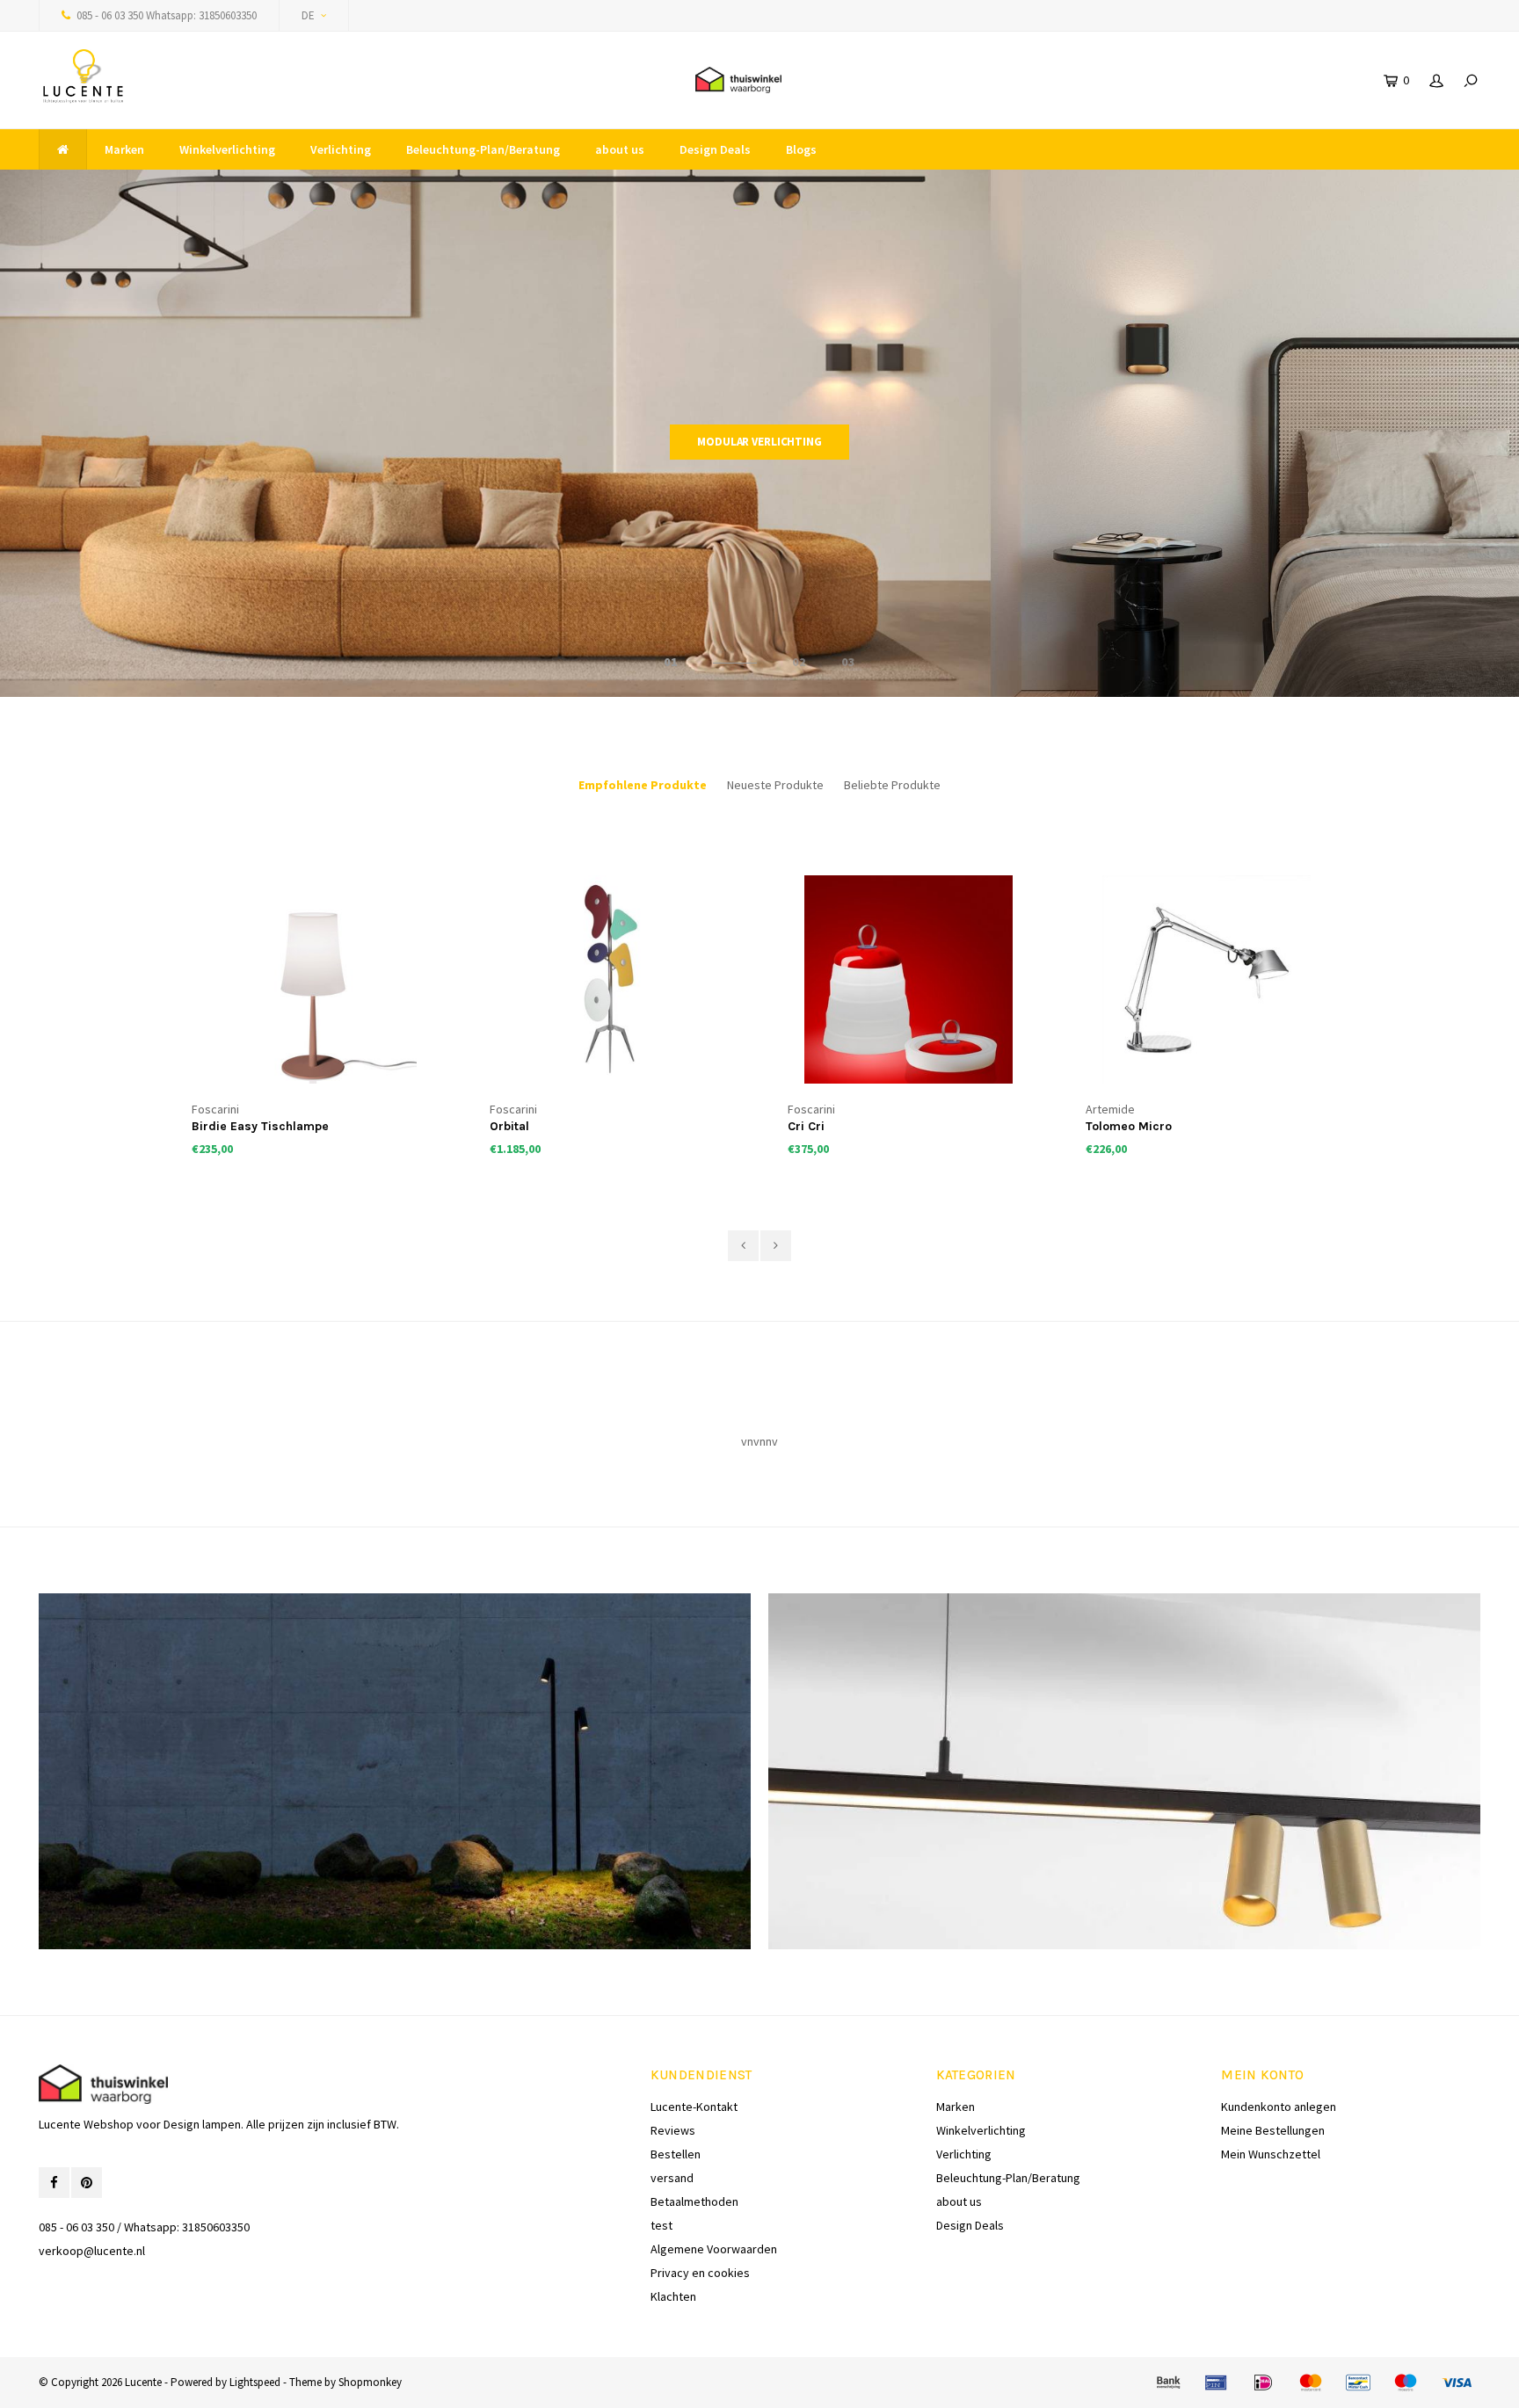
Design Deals (715, 149)
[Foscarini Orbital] (313, 980)
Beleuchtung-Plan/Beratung (483, 149)
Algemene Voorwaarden (714, 2249)
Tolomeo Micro (831, 1126)
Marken (124, 149)
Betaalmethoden (694, 2201)
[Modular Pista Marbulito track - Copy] (1207, 980)
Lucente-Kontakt (694, 2107)
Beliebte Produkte (892, 785)
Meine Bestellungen (1273, 2130)
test (661, 2225)
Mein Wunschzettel (1271, 2154)
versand (672, 2178)
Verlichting (341, 149)
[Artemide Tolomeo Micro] (909, 980)
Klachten (673, 2296)
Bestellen (676, 2154)
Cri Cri (508, 1126)
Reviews (673, 2130)
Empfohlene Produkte (643, 785)
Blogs (801, 149)
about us (620, 149)
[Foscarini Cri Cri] (611, 980)
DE (308, 15)
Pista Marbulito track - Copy (1167, 1126)
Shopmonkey (370, 2382)
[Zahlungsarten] (1168, 2383)
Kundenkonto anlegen (1279, 2107)
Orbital (211, 1126)
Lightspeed (255, 2382)
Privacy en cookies (700, 2273)
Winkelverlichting (227, 149)
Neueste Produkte (775, 785)
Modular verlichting (759, 442)
